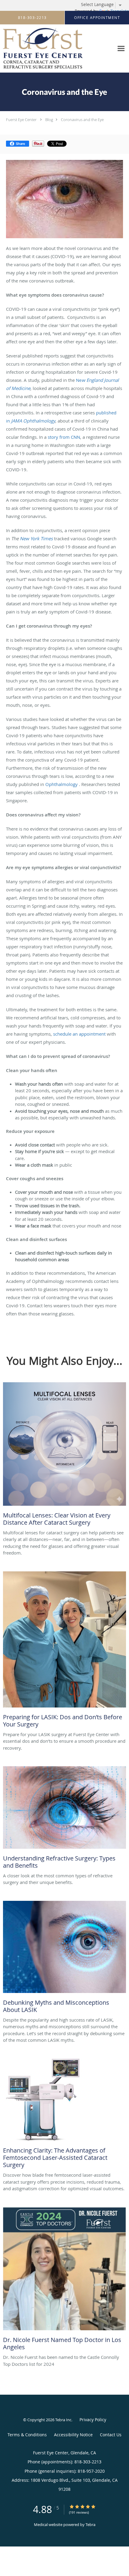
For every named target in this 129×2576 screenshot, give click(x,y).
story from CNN (64, 437)
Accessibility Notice (73, 2435)
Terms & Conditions (27, 2435)
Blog (49, 120)
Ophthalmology (61, 784)
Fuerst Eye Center (21, 120)
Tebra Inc (63, 2420)
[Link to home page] (57, 49)
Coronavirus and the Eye (82, 120)
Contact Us (111, 2435)
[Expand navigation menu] (121, 49)
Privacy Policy (93, 2420)
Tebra (90, 2525)
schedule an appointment (79, 1034)
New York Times (36, 538)
